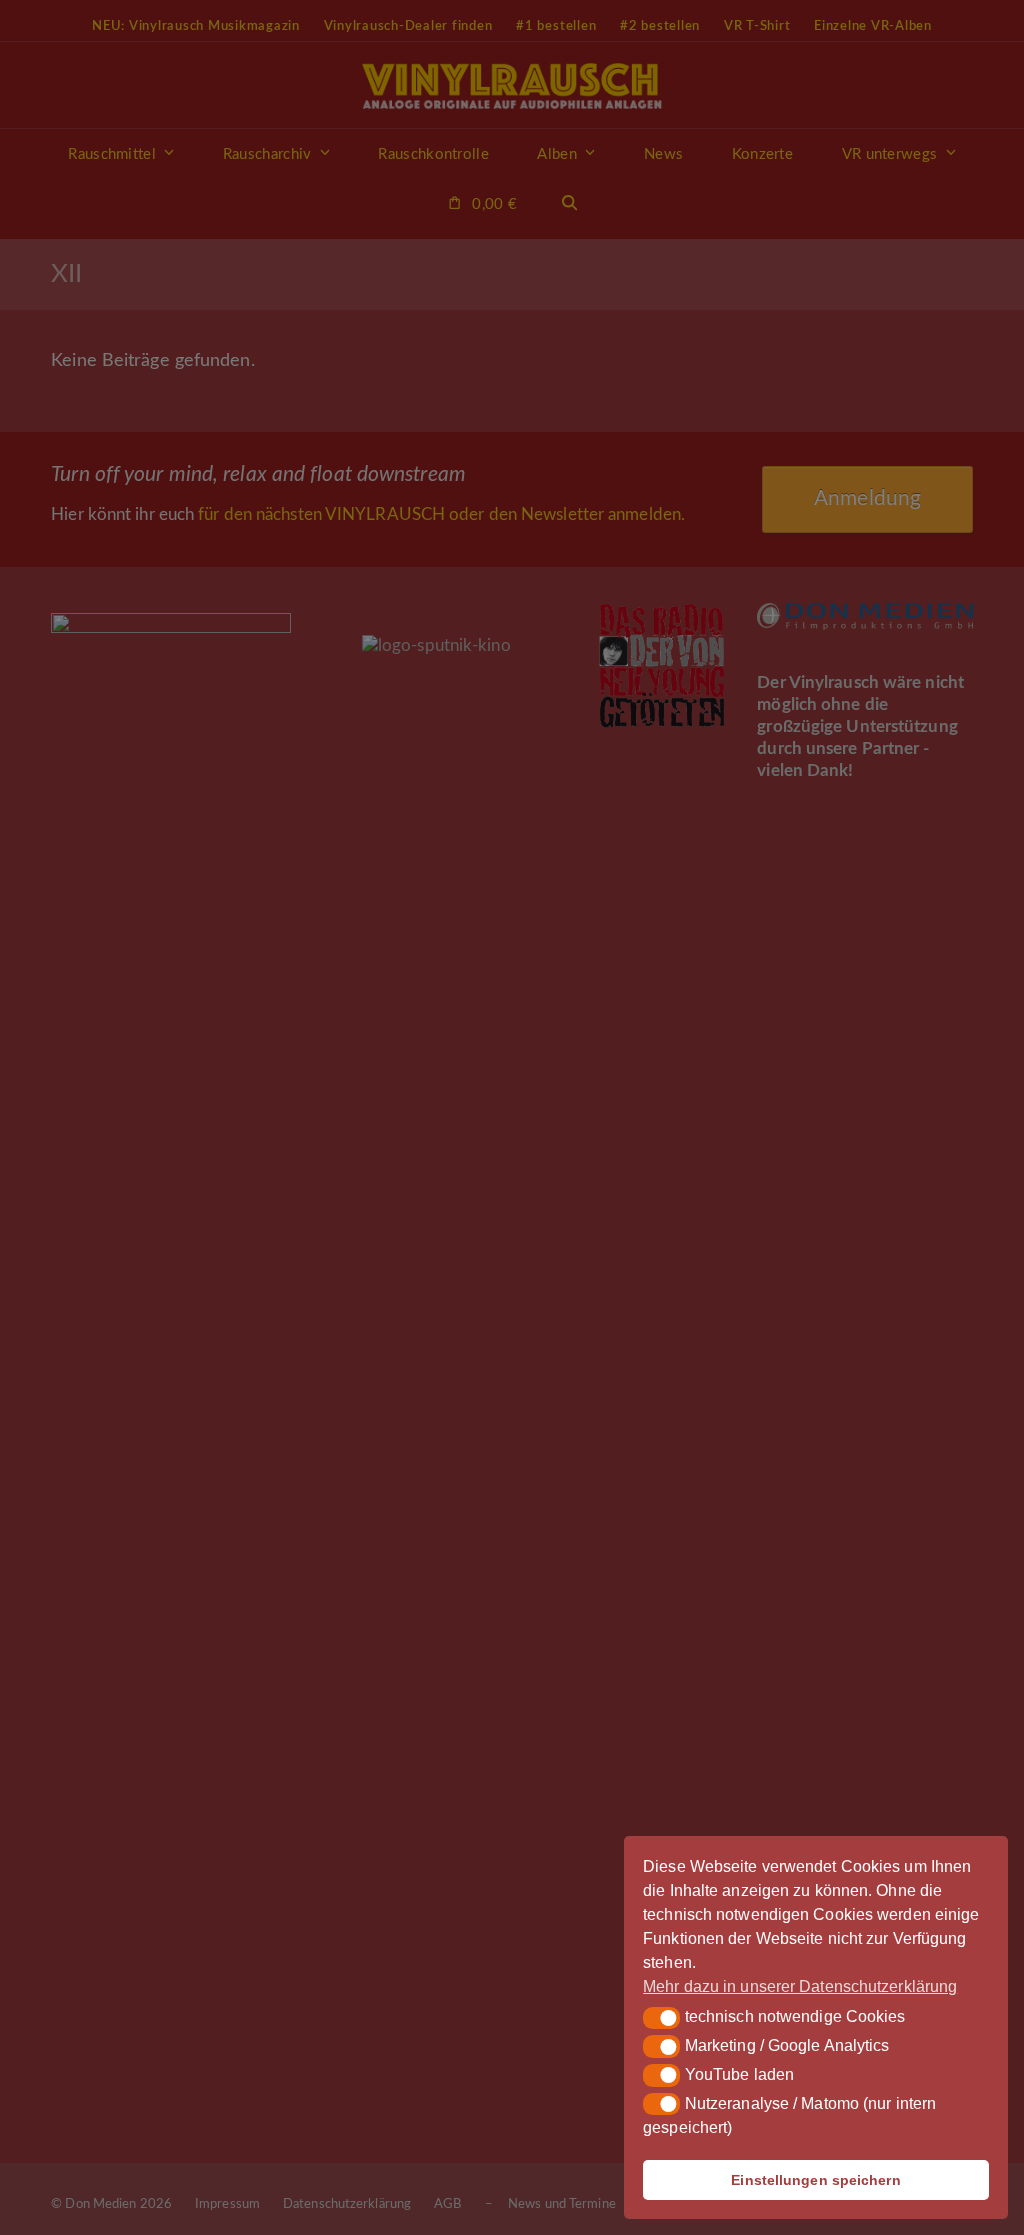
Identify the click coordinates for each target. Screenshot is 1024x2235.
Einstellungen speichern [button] (815, 2180)
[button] (661, 2018)
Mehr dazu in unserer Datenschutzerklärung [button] (800, 1986)
